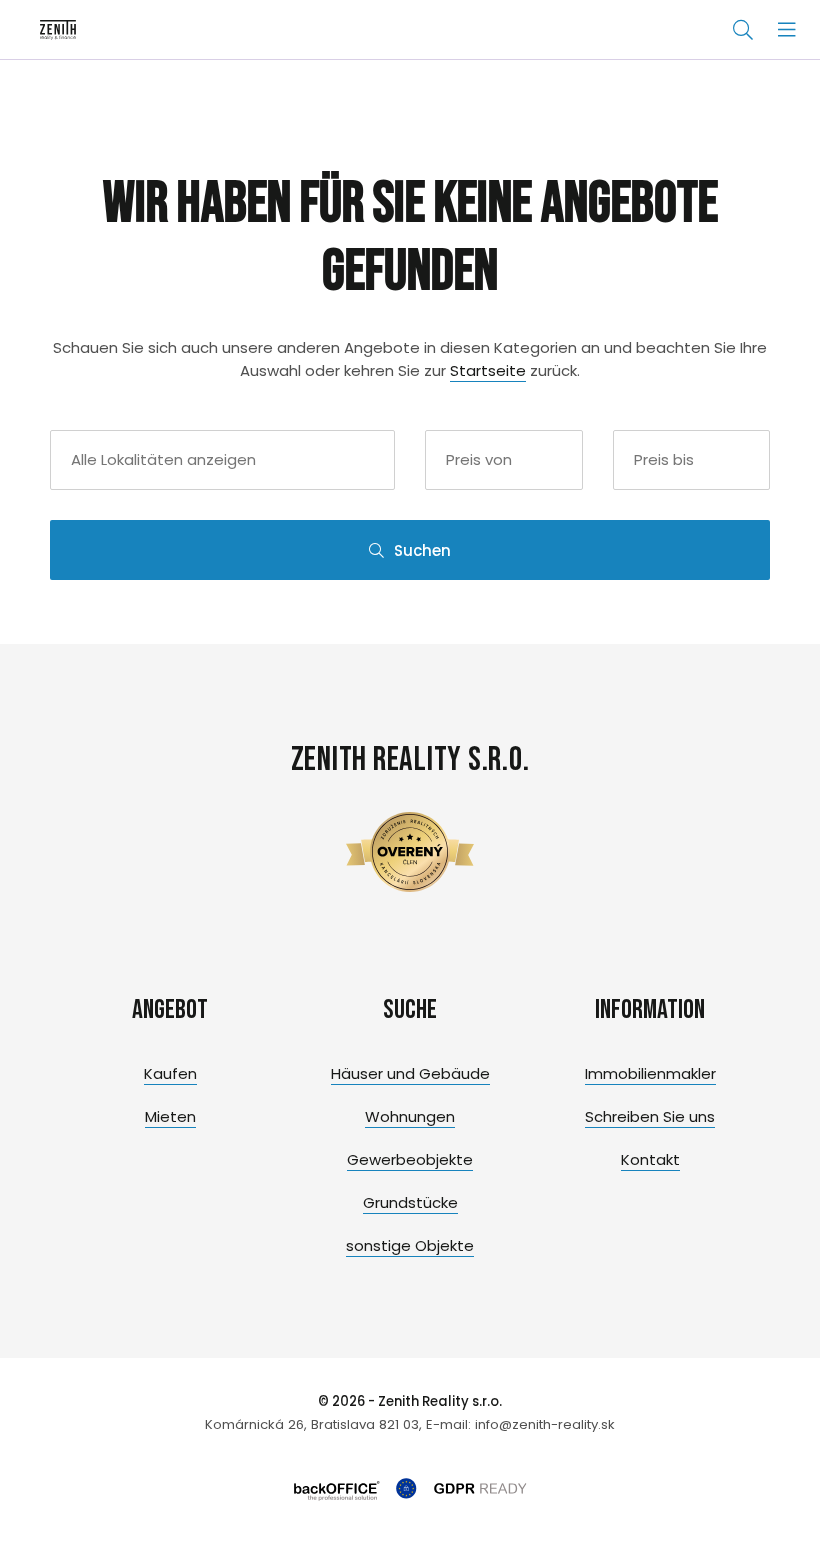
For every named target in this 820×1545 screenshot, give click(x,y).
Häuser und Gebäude (410, 1073)
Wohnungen (410, 1116)
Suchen (422, 550)
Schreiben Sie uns (650, 1116)
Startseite (488, 370)
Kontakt (650, 1159)
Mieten (170, 1116)
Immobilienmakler (650, 1073)
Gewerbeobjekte (410, 1159)
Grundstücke (410, 1202)
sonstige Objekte (410, 1245)
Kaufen (170, 1073)
